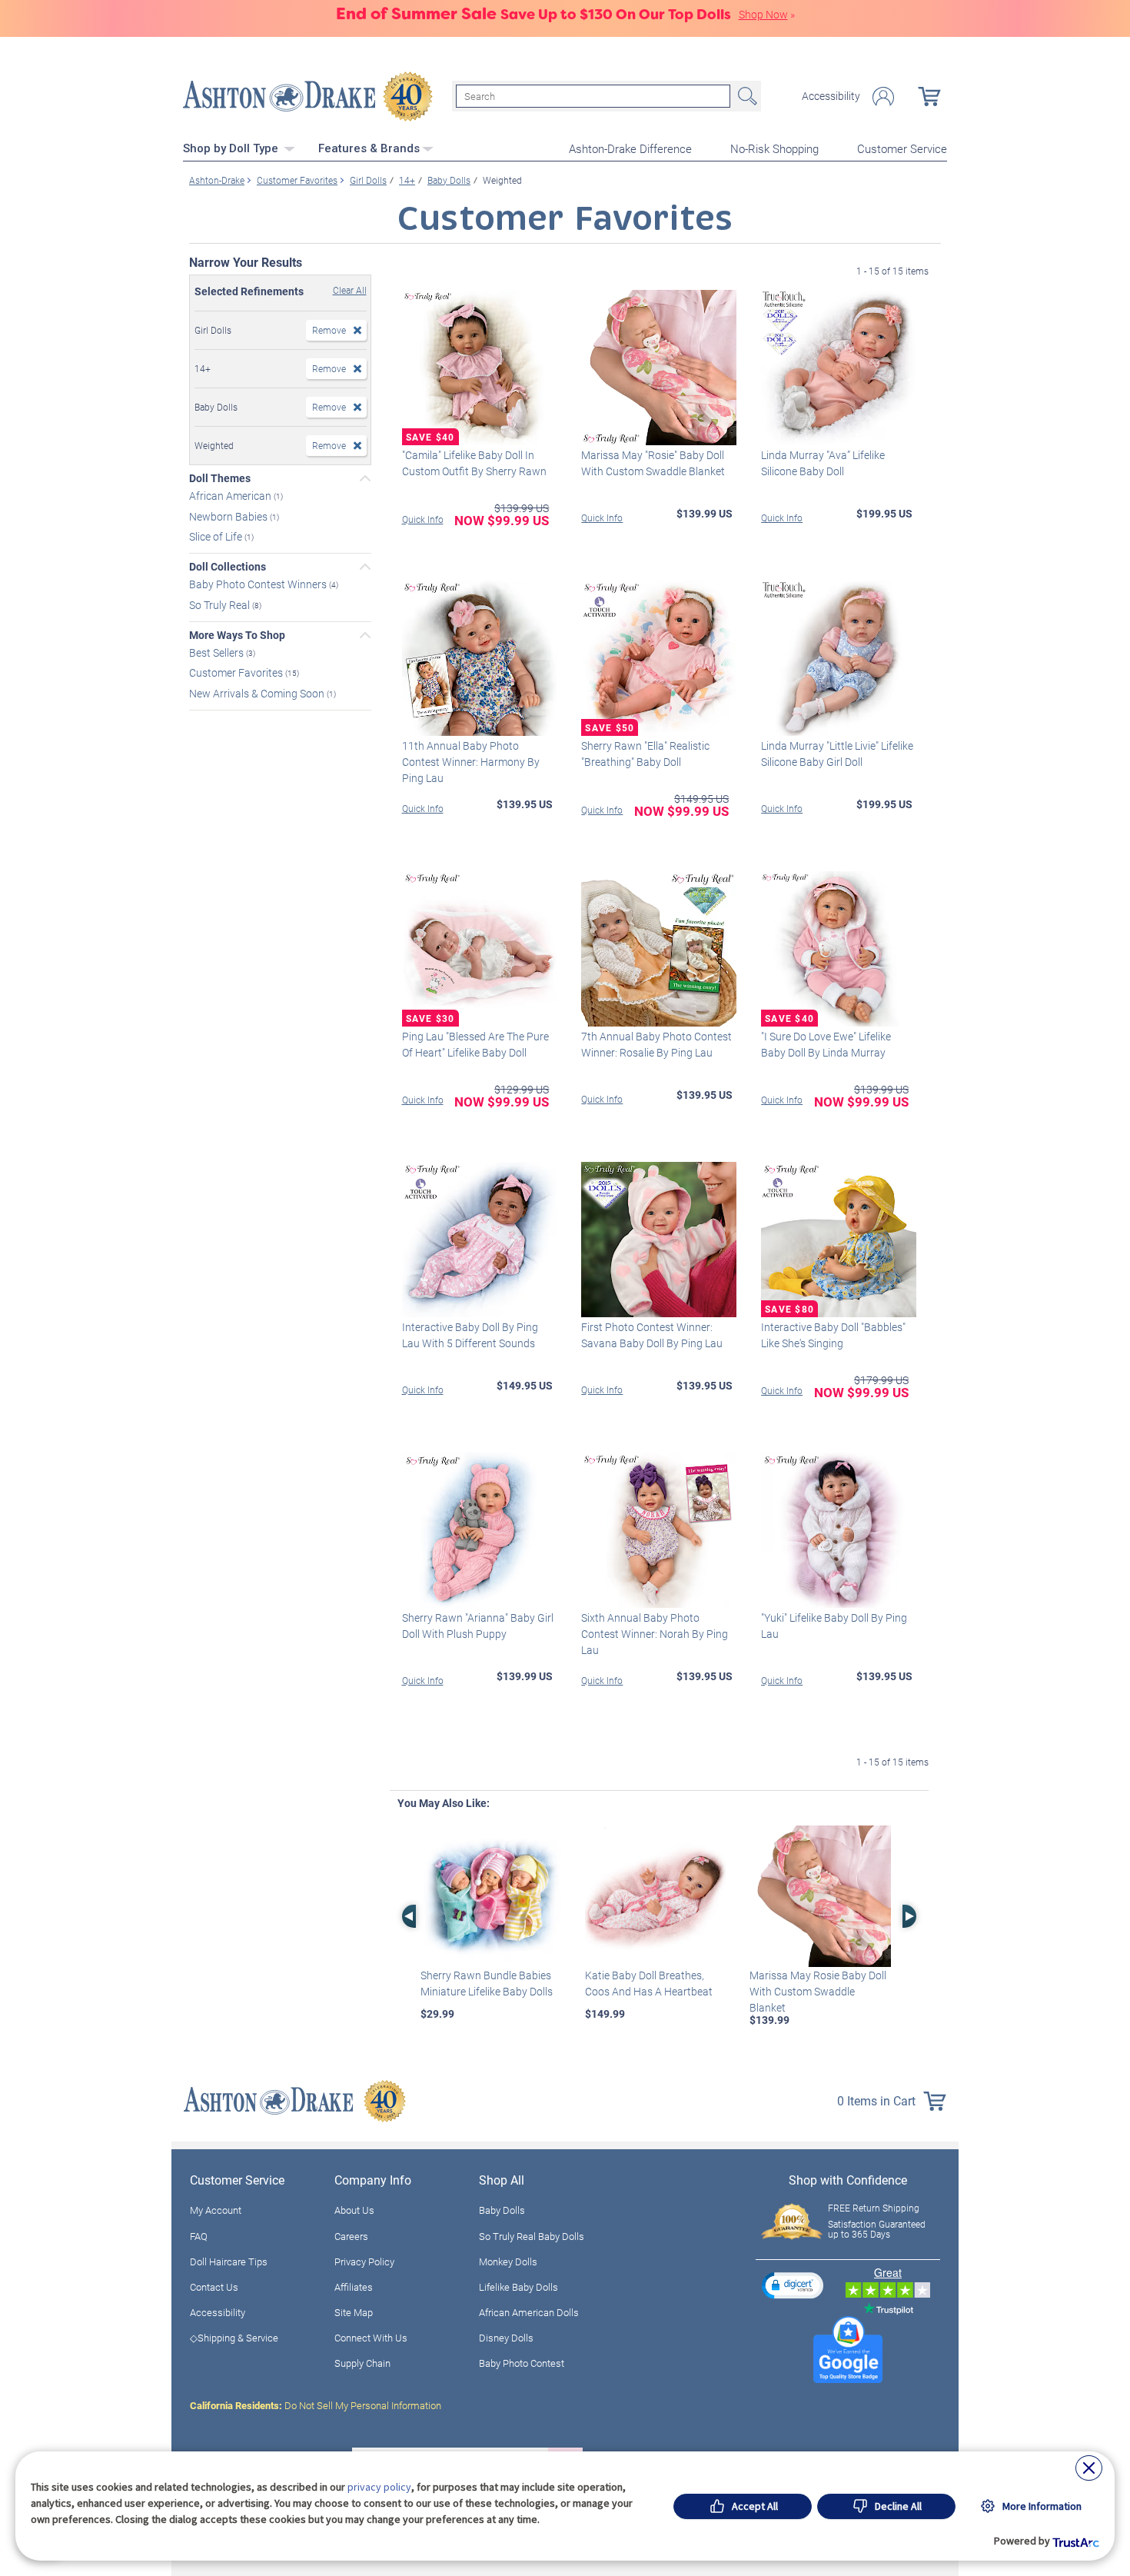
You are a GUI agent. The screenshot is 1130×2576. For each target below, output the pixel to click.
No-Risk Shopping (774, 148)
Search (746, 96)
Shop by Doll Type (232, 148)
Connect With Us (371, 2338)
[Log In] (883, 97)
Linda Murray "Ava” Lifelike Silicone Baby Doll (823, 463)
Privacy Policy (364, 2261)
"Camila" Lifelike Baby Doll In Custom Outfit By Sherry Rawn (474, 463)
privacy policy (379, 2487)
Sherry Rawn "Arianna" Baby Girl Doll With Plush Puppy (478, 1626)
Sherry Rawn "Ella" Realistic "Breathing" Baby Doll (645, 754)
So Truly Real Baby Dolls (532, 2236)
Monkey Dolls (508, 2261)
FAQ (199, 2236)
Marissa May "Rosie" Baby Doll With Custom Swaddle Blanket (653, 463)
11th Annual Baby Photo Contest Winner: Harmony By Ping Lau (471, 762)
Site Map (354, 2312)
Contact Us (214, 2287)
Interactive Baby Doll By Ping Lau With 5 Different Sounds (470, 1335)
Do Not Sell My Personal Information (316, 2405)
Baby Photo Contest (522, 2363)
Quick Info (423, 519)
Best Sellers (218, 652)
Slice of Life (217, 536)
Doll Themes (220, 478)
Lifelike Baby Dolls (518, 2287)
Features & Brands (369, 148)
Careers (351, 2236)
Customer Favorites (237, 672)
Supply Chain (362, 2363)
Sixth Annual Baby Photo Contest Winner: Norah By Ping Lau (655, 1634)
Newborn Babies (229, 516)
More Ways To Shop (237, 635)
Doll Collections (228, 567)
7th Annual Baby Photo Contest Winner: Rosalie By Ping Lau (656, 1044)
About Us (354, 2210)
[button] (793, 2285)
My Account (216, 2210)
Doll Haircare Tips (229, 2261)
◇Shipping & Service (234, 2338)
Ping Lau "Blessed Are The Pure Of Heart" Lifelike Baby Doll (475, 1044)
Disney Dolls (506, 2338)
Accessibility (831, 96)
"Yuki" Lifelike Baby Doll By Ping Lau (834, 1626)
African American (231, 496)
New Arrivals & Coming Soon (258, 693)
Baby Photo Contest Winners (259, 584)
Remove (329, 330)
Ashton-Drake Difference (630, 148)
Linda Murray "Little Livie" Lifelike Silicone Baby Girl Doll (837, 754)
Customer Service (902, 148)
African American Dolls (529, 2312)
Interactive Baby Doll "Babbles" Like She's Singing (833, 1335)
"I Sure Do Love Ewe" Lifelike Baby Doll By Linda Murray (826, 1044)
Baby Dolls (502, 2210)
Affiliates (354, 2287)
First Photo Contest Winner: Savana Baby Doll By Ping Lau (652, 1335)
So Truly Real (221, 605)
